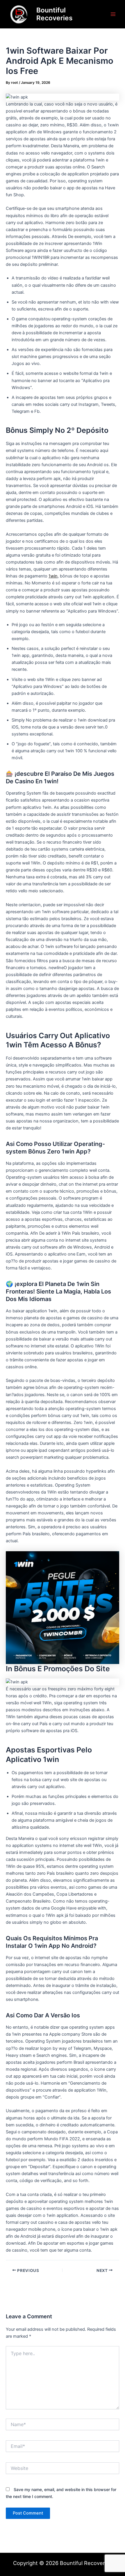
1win (53, 576)
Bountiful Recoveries (55, 14)
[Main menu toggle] (113, 14)
